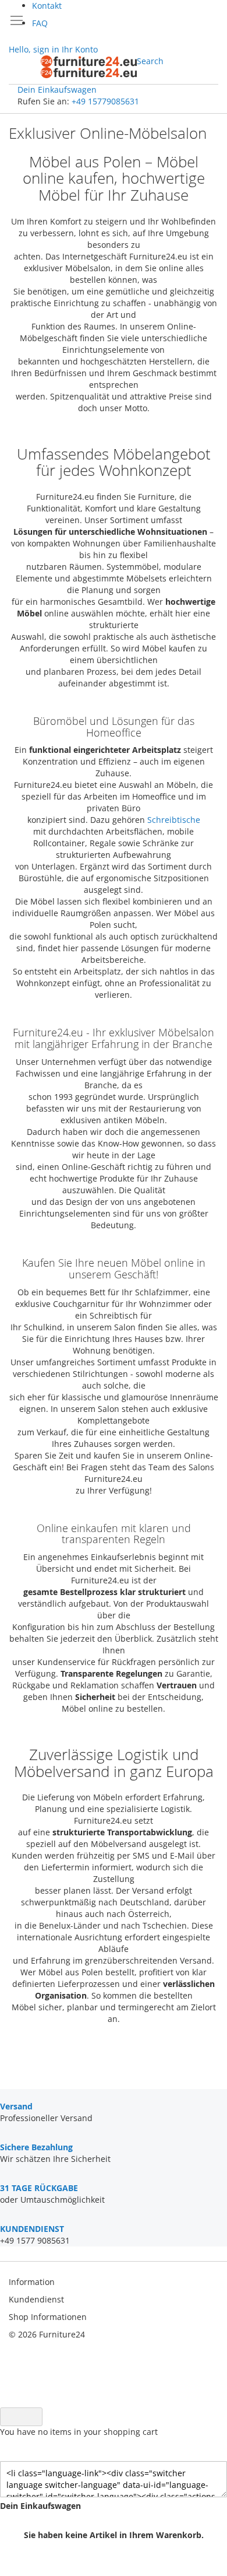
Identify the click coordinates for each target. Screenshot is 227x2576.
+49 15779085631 (105, 101)
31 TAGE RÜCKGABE (39, 2188)
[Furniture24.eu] (89, 67)
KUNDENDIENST (32, 2229)
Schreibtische (174, 820)
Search (150, 61)
